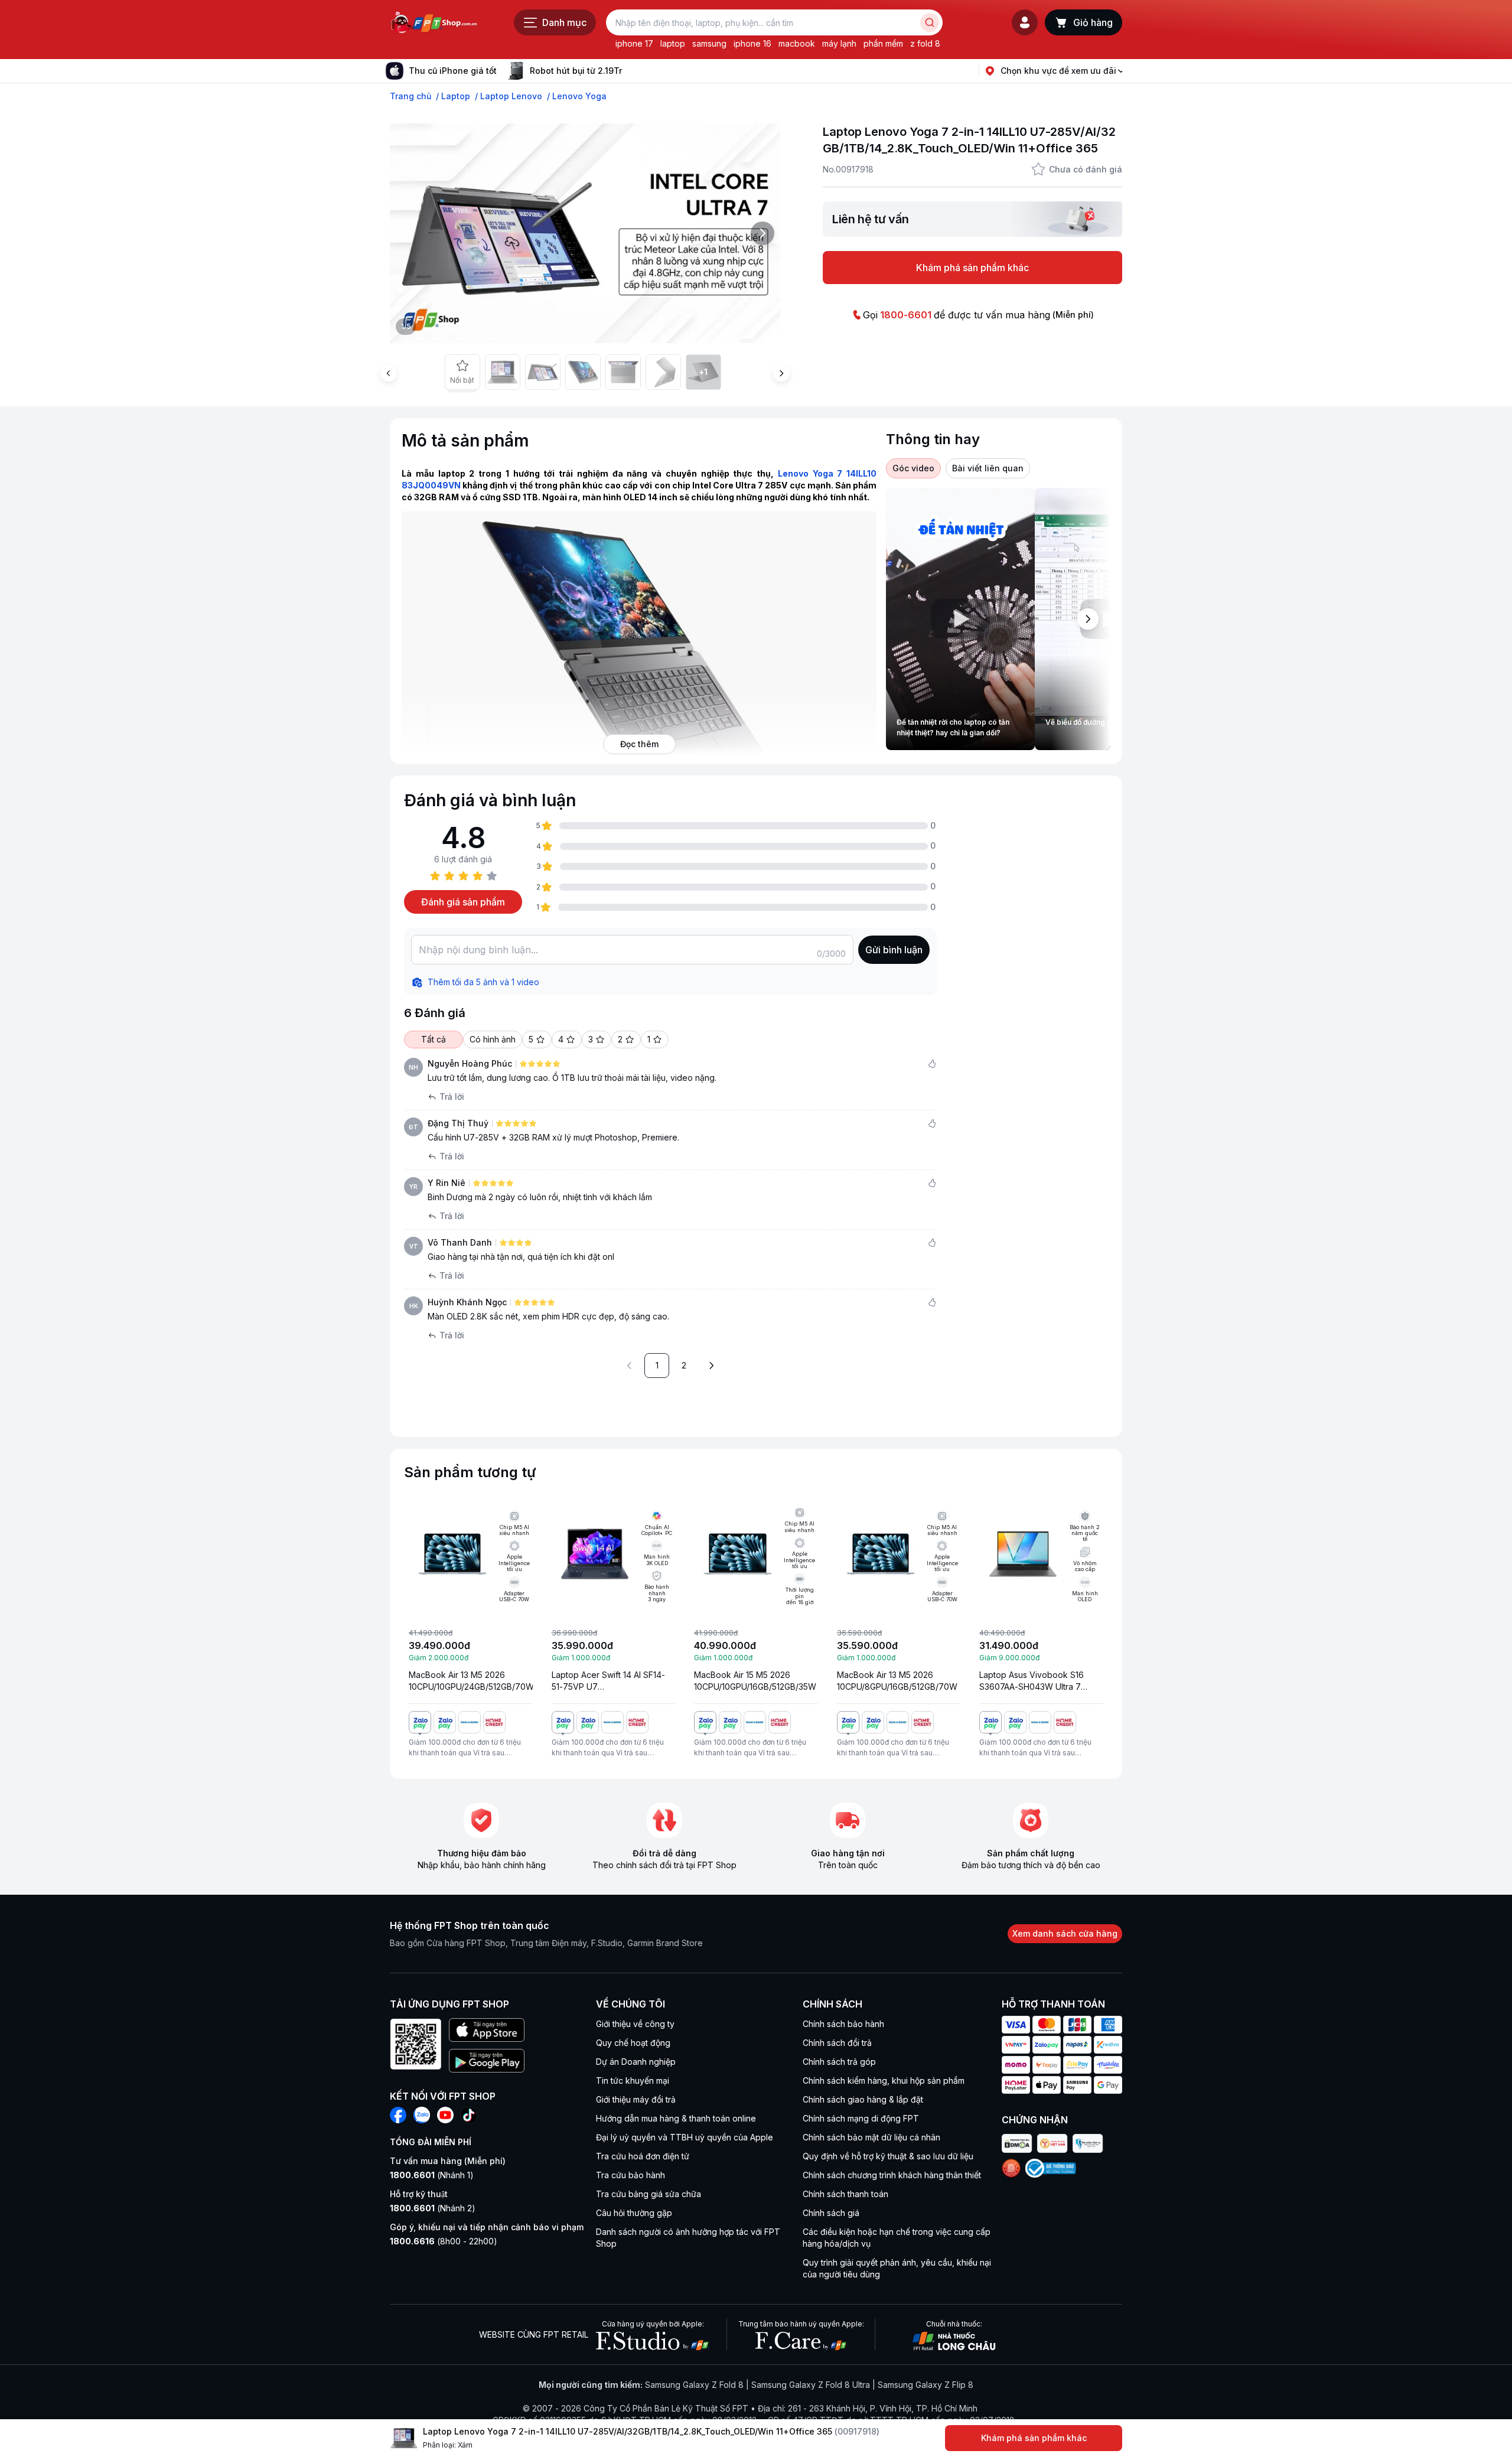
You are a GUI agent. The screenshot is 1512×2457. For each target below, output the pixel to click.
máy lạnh (839, 43)
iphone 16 (752, 43)
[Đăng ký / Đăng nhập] (1025, 22)
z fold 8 (925, 43)
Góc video (913, 468)
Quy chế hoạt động (633, 2043)
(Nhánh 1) (432, 2175)
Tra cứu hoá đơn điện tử (643, 2156)
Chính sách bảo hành (843, 2024)
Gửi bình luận (894, 950)
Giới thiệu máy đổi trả (636, 2099)
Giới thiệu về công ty (635, 2024)
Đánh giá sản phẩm (463, 902)
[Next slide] (631, 71)
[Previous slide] (389, 373)
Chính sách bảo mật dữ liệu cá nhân (871, 2137)
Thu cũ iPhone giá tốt (453, 71)
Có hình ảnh (493, 1039)
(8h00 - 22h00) (444, 2241)
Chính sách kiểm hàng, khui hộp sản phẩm (884, 2080)
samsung (709, 43)
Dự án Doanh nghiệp (636, 2062)
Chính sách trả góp (839, 2062)
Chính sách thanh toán (845, 2194)
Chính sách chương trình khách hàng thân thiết (892, 2175)
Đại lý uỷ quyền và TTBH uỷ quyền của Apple (685, 2137)
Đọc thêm (639, 744)
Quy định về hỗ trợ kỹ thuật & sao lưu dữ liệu (888, 2156)
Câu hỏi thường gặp (634, 2213)
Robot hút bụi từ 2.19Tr (576, 71)
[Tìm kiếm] (930, 22)
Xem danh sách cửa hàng (1065, 1933)
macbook (797, 43)
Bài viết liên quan (988, 468)
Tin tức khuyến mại (633, 2080)
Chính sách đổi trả (837, 2043)
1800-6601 (906, 315)
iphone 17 (634, 43)
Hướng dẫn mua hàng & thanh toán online (676, 2118)
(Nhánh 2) (433, 2208)
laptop (673, 43)
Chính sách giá (831, 2213)
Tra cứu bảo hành (630, 2175)
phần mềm (883, 43)
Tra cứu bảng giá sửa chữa (649, 2194)
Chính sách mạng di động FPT (861, 2118)
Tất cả (434, 1039)
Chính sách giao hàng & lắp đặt (863, 2099)
